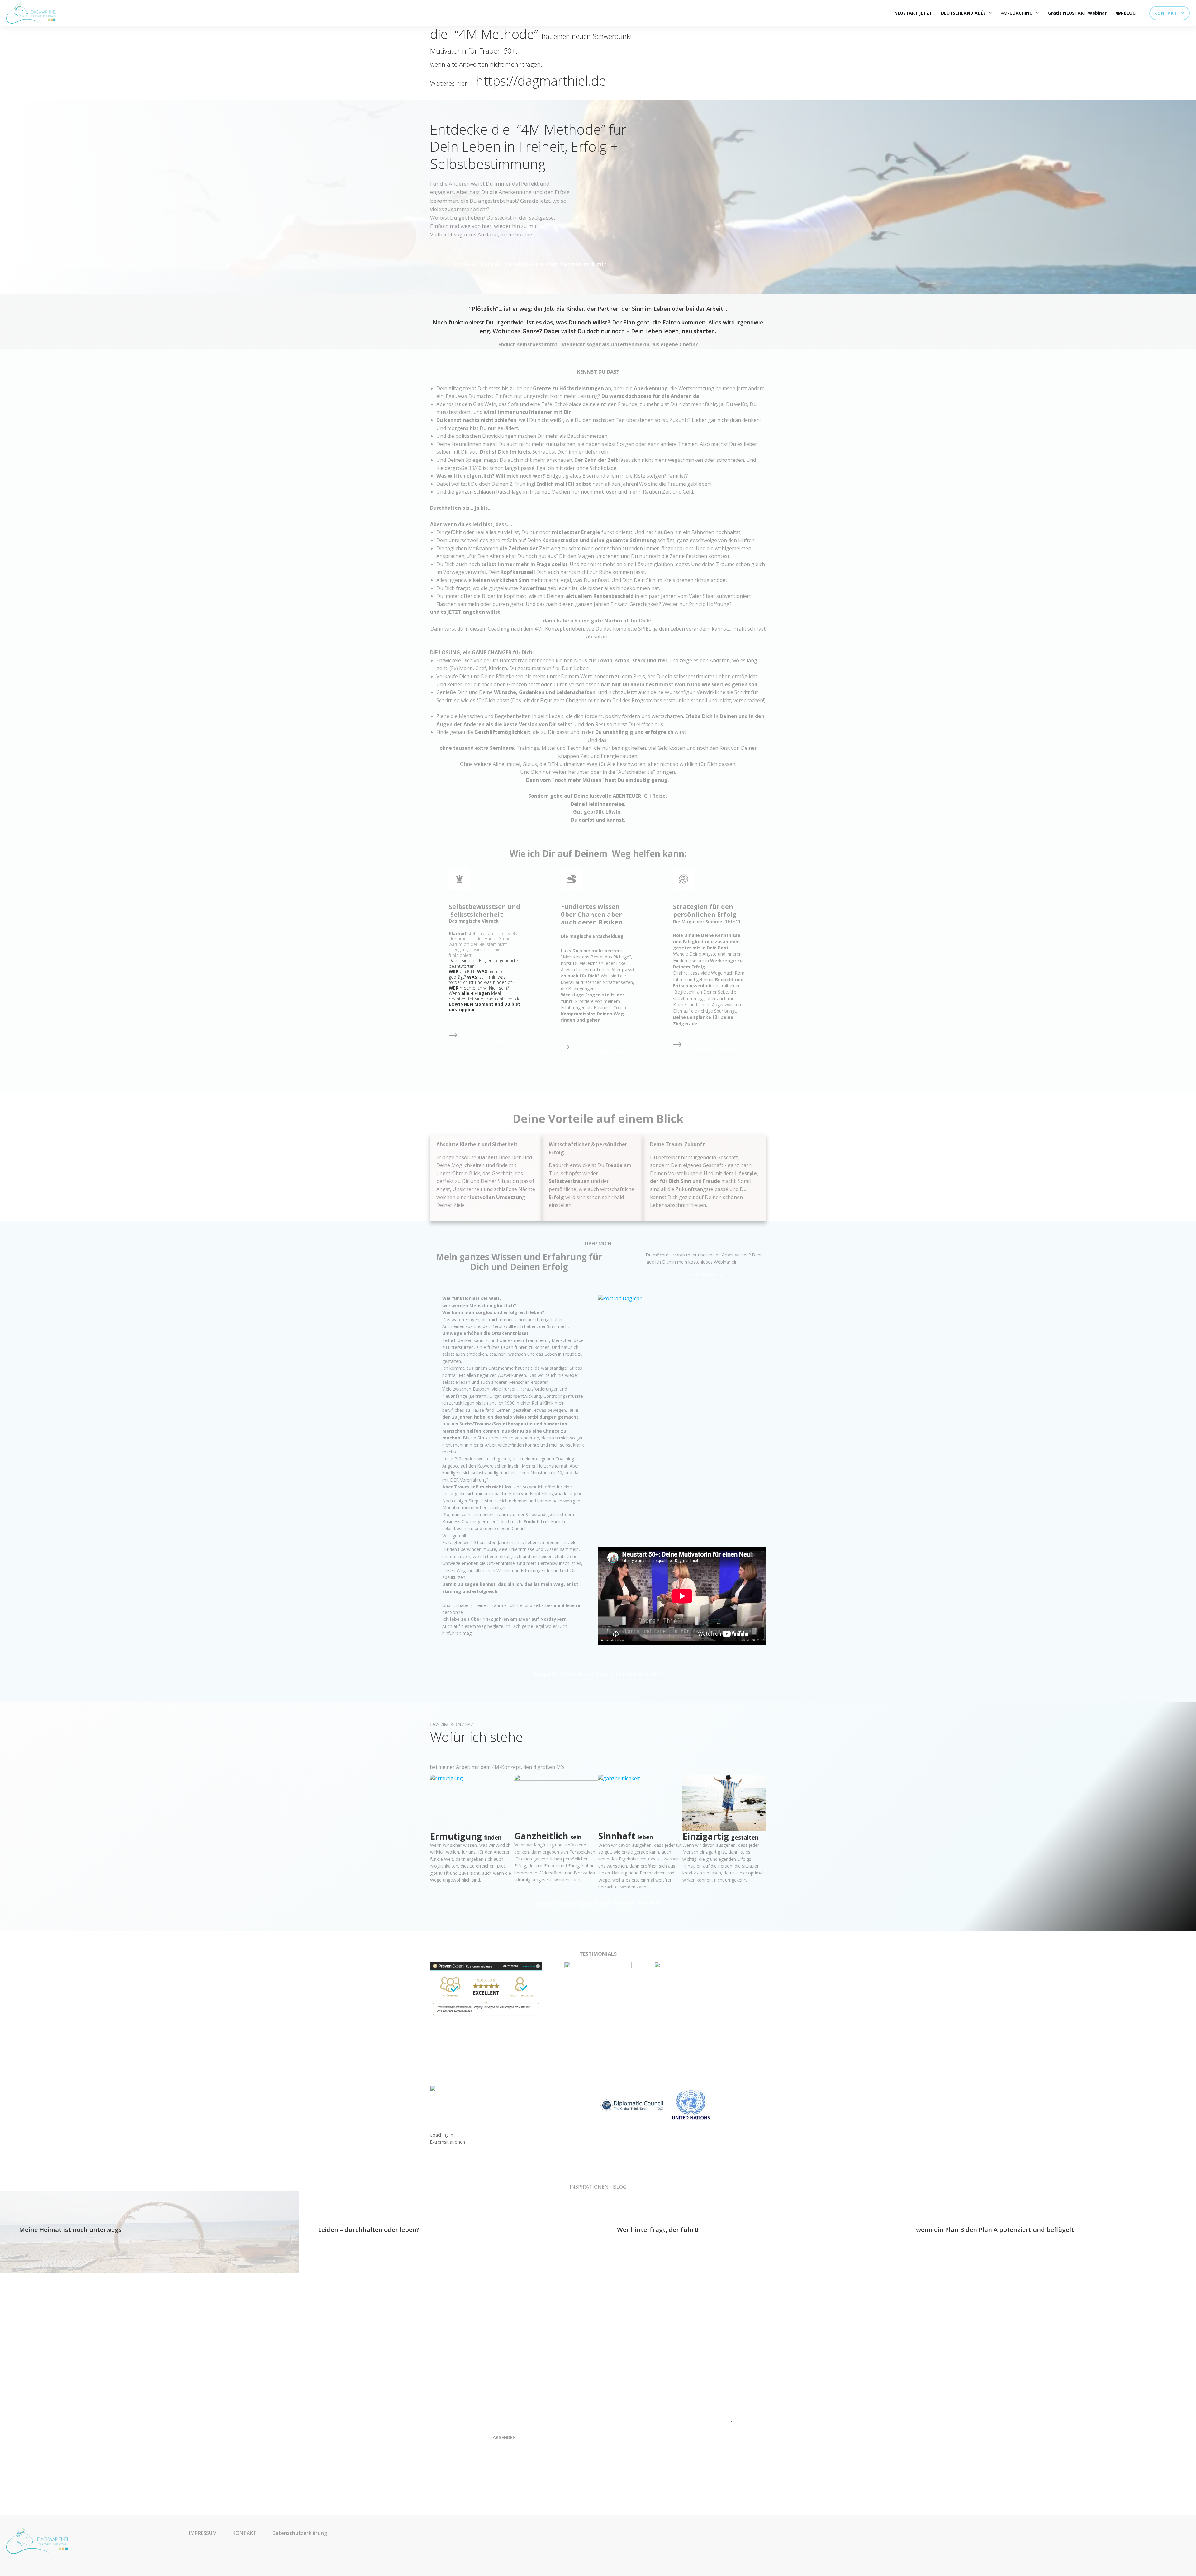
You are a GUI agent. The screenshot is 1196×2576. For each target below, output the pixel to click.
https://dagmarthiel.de (541, 80)
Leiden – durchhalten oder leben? (369, 2230)
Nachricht (472, 2379)
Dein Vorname (477, 2335)
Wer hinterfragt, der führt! (658, 2230)
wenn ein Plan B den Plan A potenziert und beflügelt (995, 2230)
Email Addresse (478, 2357)
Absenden (504, 2437)
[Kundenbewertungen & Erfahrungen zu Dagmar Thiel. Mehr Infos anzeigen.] (486, 1989)
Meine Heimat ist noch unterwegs (70, 2230)
